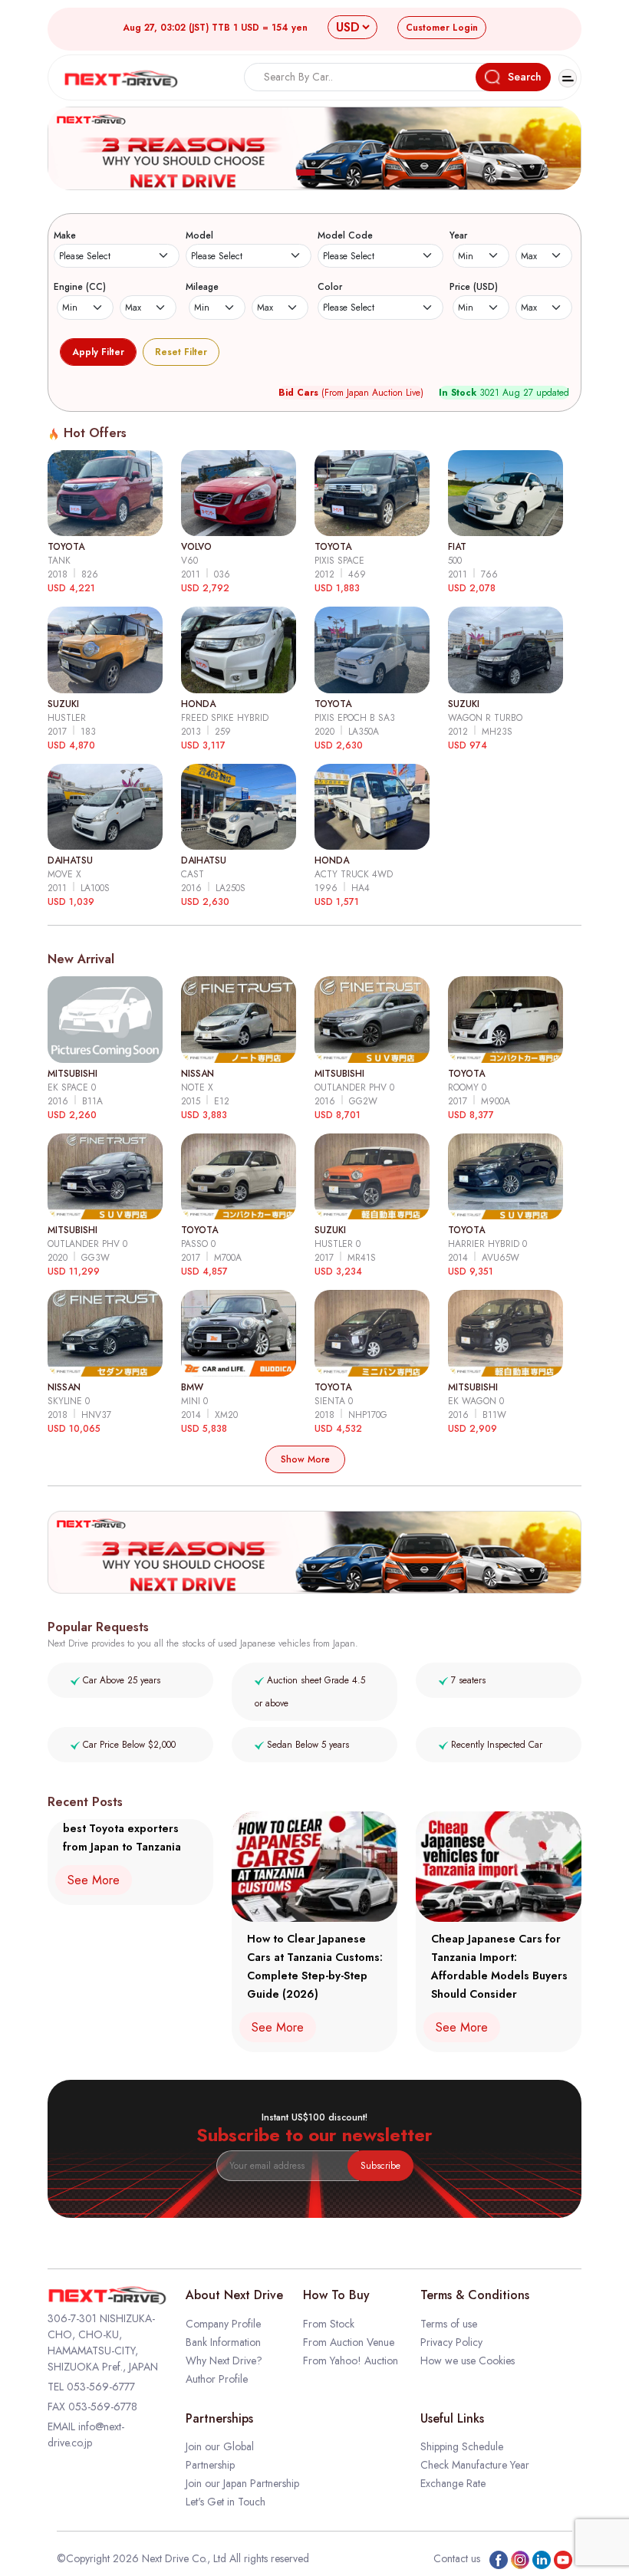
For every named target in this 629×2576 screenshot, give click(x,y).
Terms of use (449, 2324)
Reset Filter (181, 352)
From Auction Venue (349, 2342)
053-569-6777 (101, 2387)
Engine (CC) (80, 287)
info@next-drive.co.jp (86, 2435)
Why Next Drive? (224, 2361)
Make (65, 235)
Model (199, 235)
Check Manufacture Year (475, 2465)
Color (330, 287)
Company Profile (223, 2324)
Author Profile (217, 2379)
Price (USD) (474, 287)
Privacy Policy (451, 2342)
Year (458, 235)
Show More (305, 1459)
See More (94, 1880)
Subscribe (380, 2166)
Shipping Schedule (462, 2446)
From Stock (329, 2324)
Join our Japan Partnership (242, 2483)
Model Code (345, 235)
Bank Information (223, 2342)
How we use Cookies (468, 2361)
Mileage (202, 287)
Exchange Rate (453, 2483)
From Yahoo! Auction (351, 2361)
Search (525, 77)
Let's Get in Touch (226, 2502)
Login (442, 28)
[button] (306, 173)
